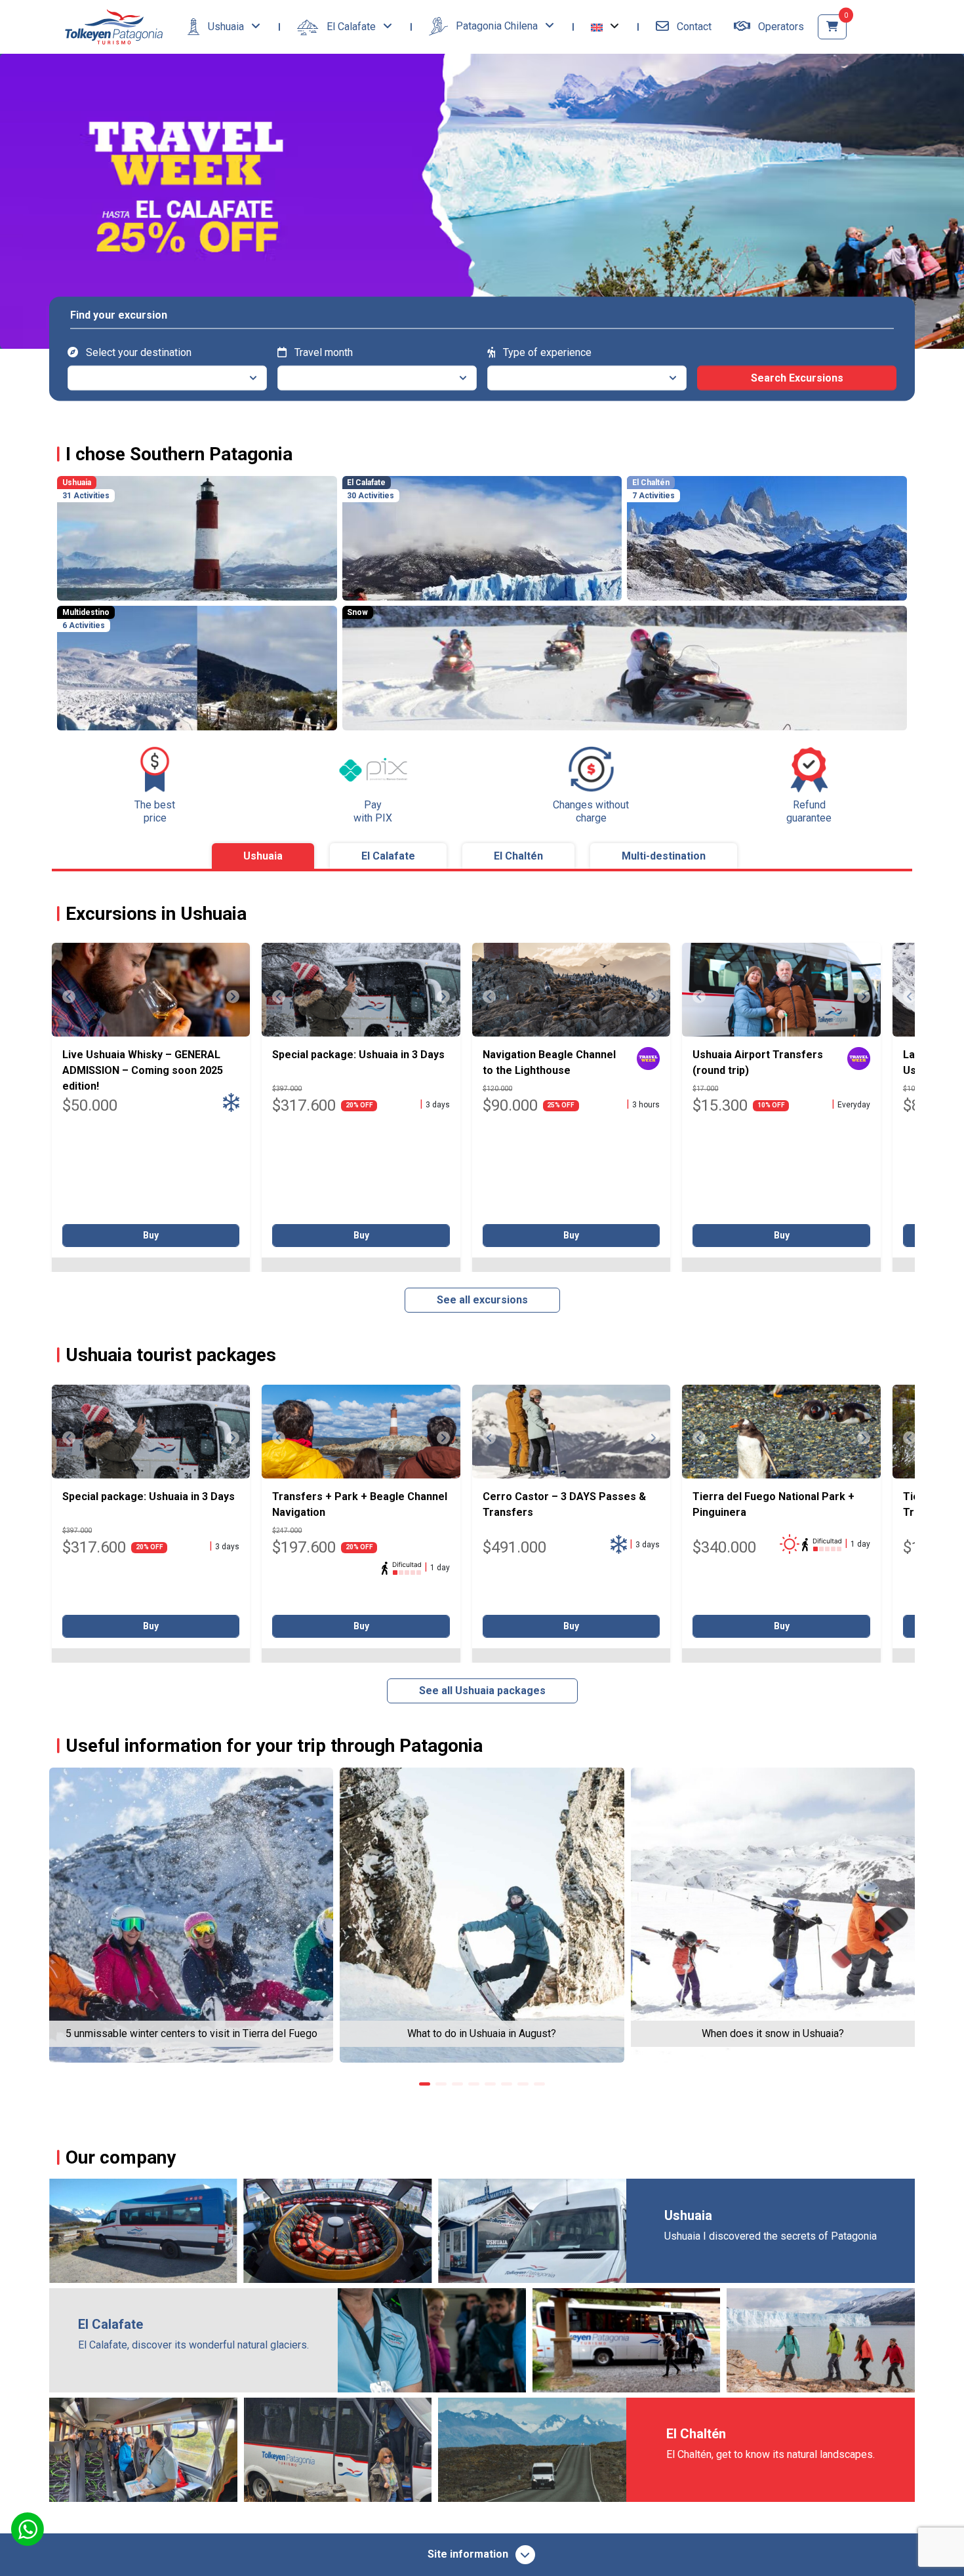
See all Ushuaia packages (482, 1691)
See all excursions (482, 1300)
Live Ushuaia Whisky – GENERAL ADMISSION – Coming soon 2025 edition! (143, 1070)
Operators (780, 27)
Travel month (322, 352)
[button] (605, 27)
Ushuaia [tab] (263, 856)
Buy (151, 1235)
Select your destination (137, 352)
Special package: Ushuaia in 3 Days (358, 1055)
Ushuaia (226, 27)
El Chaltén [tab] (518, 856)
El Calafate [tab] (388, 856)
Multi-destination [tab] (664, 856)
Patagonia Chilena (497, 26)
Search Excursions (797, 377)
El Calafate (351, 27)
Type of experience (546, 352)
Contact (693, 27)
